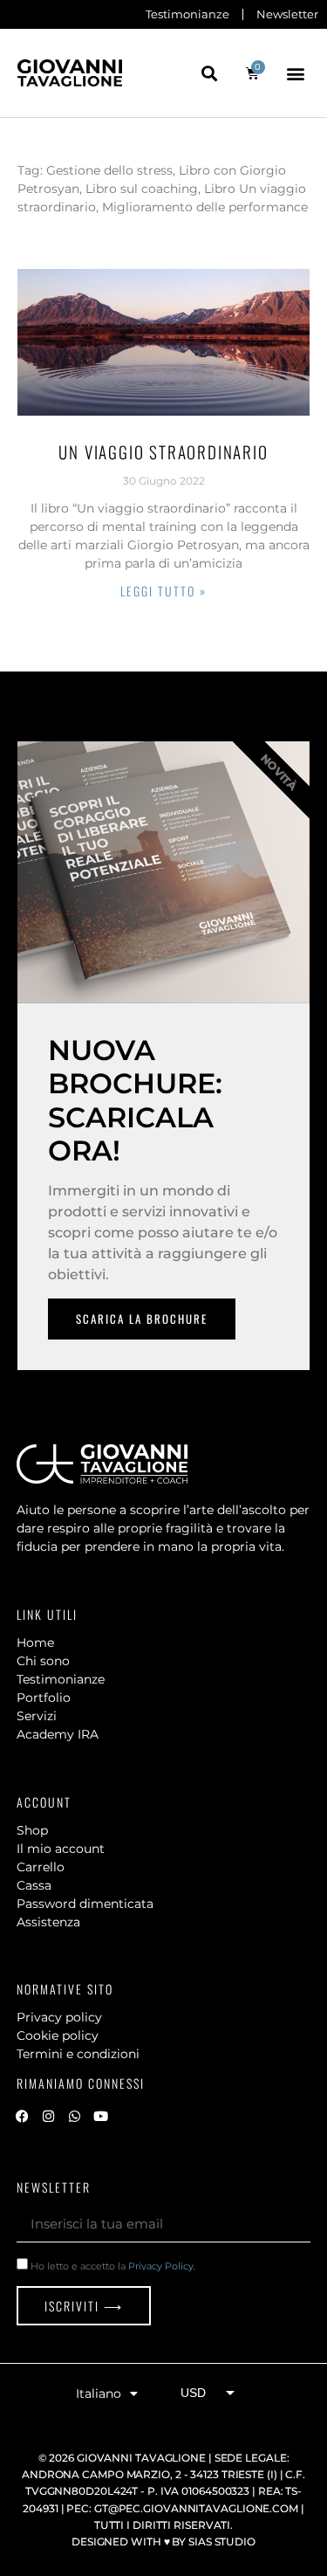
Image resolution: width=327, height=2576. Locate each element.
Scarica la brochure (142, 1319)
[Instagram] (49, 2116)
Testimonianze (187, 14)
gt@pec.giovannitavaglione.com (196, 2508)
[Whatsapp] (75, 2116)
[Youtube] (101, 2116)
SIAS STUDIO (222, 2542)
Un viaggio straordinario (163, 451)
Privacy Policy (161, 2266)
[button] (210, 73)
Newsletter (287, 14)
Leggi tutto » (163, 591)
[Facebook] (23, 2116)
